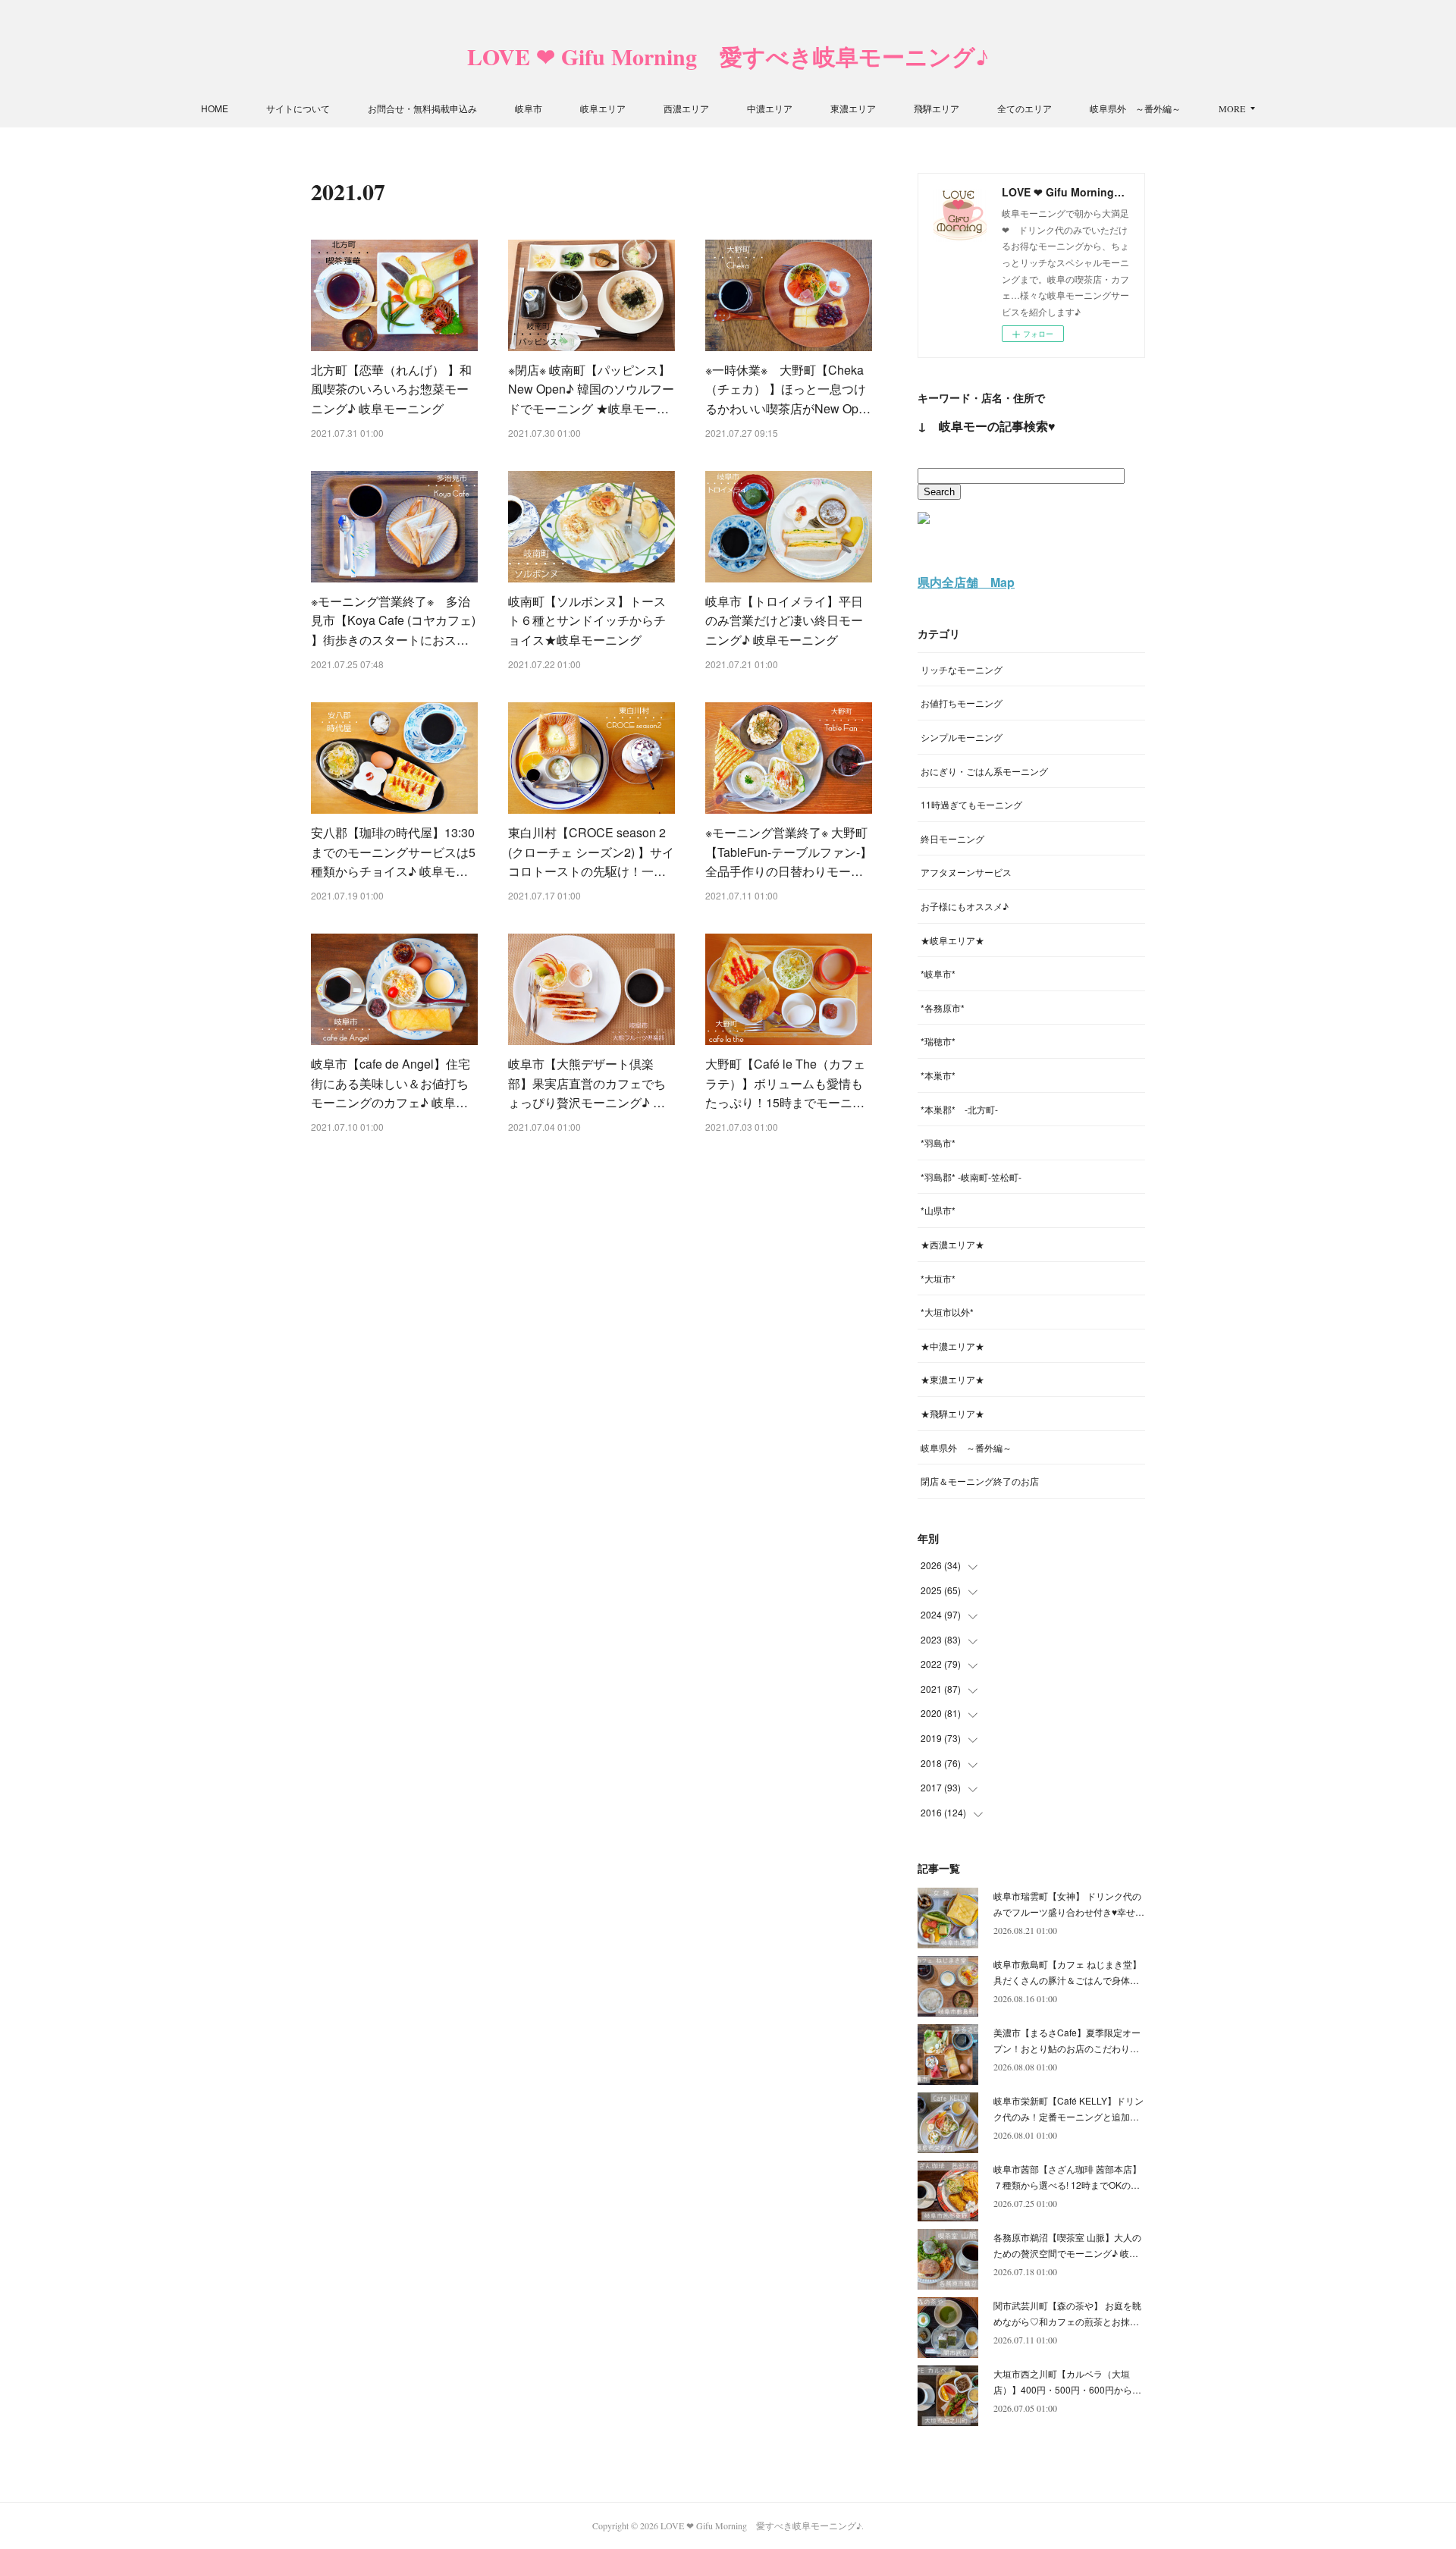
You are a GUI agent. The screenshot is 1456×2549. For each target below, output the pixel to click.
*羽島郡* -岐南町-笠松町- (971, 1177)
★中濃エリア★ (952, 1346)
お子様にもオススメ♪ (965, 906)
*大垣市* (938, 1278)
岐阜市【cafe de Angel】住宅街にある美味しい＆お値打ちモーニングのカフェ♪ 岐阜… (391, 1083)
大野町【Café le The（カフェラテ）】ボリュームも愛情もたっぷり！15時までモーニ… (785, 1083)
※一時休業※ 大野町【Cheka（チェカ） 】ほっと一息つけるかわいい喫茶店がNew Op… (788, 389)
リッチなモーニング (962, 669)
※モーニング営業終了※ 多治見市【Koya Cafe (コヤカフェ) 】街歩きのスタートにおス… (393, 620)
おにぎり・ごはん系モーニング (984, 771)
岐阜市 (529, 108)
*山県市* (938, 1210)
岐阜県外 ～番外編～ (1135, 108)
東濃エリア (853, 108)
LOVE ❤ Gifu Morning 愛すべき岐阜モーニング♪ (728, 56)
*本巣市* (938, 1075)
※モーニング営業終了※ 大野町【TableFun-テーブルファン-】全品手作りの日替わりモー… (789, 852)
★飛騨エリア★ (952, 1413)
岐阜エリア (603, 108)
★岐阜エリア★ (952, 940)
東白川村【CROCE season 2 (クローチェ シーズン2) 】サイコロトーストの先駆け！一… (591, 852)
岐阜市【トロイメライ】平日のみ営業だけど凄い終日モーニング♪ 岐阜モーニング (784, 620)
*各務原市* (943, 1008)
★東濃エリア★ (952, 1379)
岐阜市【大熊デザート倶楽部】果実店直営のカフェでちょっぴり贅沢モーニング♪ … (587, 1083)
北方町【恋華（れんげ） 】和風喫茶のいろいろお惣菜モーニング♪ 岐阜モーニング (391, 389)
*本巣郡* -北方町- (959, 1109)
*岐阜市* (938, 973)
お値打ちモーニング (962, 703)
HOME (215, 108)
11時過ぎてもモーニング (971, 804)
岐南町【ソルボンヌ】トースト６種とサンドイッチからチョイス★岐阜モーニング (587, 620)
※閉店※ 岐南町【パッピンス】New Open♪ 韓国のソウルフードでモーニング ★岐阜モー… (591, 389)
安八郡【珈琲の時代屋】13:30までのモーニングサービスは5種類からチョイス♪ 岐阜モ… (393, 852)
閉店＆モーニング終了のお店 (980, 1481)
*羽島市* (938, 1143)
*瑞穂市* (938, 1041)
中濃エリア (770, 108)
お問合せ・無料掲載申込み (422, 108)
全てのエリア (1025, 108)
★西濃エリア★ (952, 1244)
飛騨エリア (937, 108)
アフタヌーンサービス (966, 872)
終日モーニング (952, 838)
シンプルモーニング (962, 737)
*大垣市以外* (947, 1312)
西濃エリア (686, 108)
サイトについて (298, 108)
